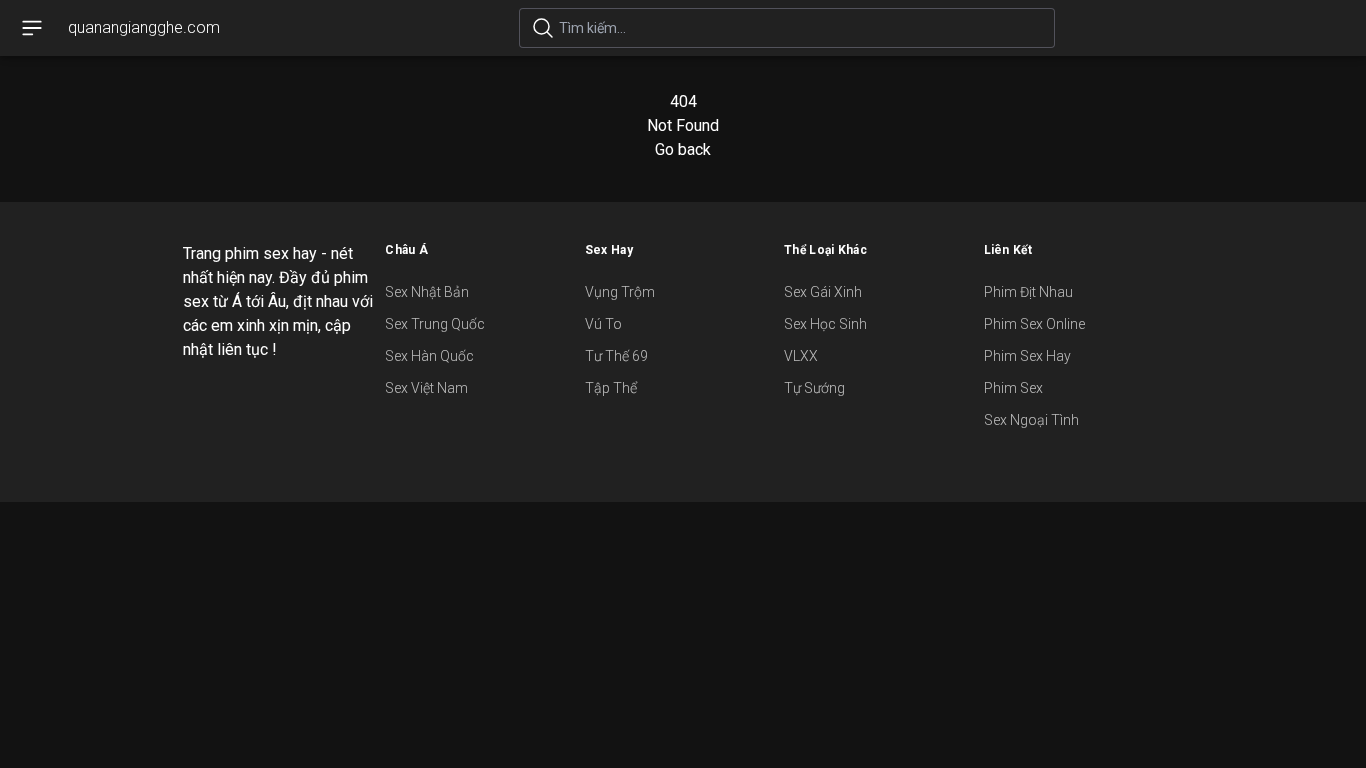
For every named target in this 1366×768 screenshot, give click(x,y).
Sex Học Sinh (825, 324)
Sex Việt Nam (426, 388)
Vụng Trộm (620, 292)
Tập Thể (611, 388)
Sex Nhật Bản (427, 292)
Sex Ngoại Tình (1031, 420)
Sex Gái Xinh (823, 292)
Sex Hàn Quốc (429, 356)
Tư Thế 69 (616, 356)
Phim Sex (1013, 388)
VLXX (801, 356)
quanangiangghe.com (144, 27)
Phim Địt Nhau (1028, 292)
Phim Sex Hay (1027, 356)
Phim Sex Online (1034, 324)
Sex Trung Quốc (435, 324)
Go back (683, 149)
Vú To (603, 324)
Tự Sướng (814, 388)
